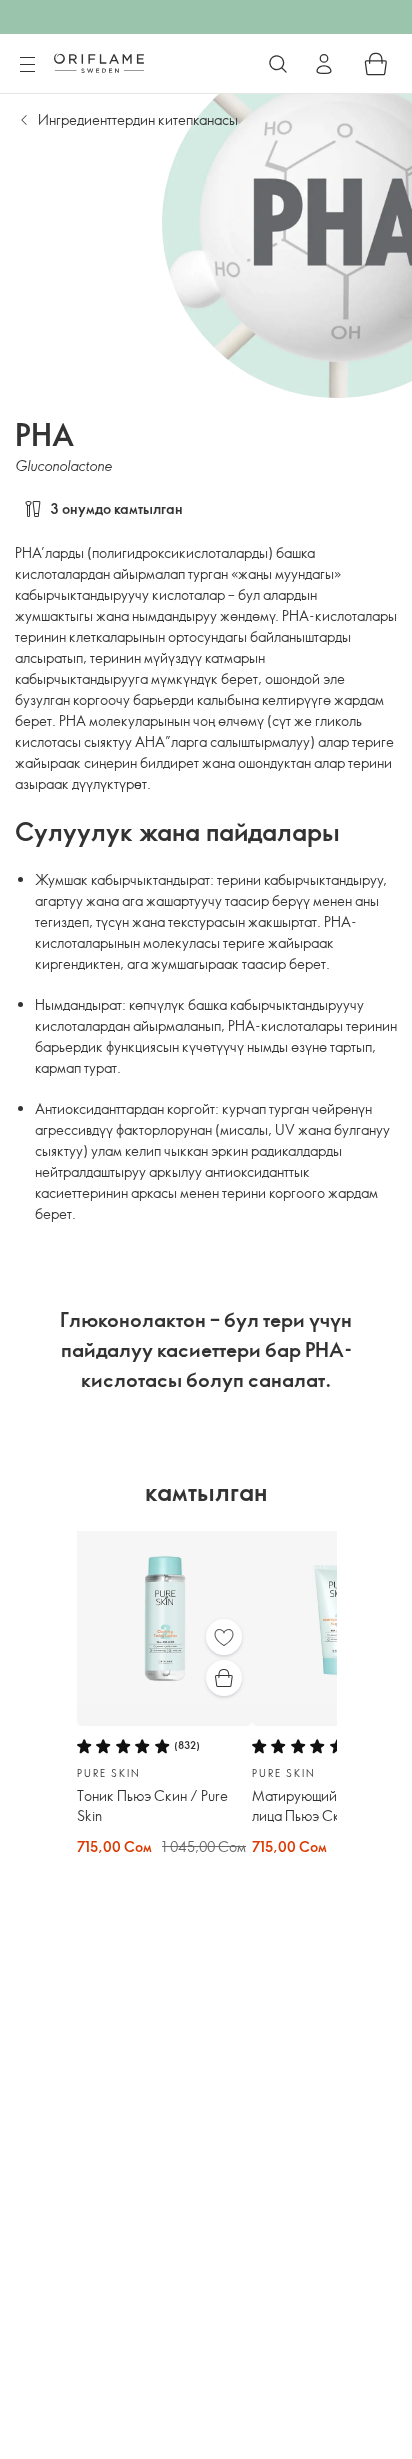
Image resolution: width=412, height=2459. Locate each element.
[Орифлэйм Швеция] (99, 63)
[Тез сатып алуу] (224, 1678)
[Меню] (27, 65)
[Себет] (376, 64)
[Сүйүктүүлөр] (224, 1637)
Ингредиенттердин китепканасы (138, 119)
